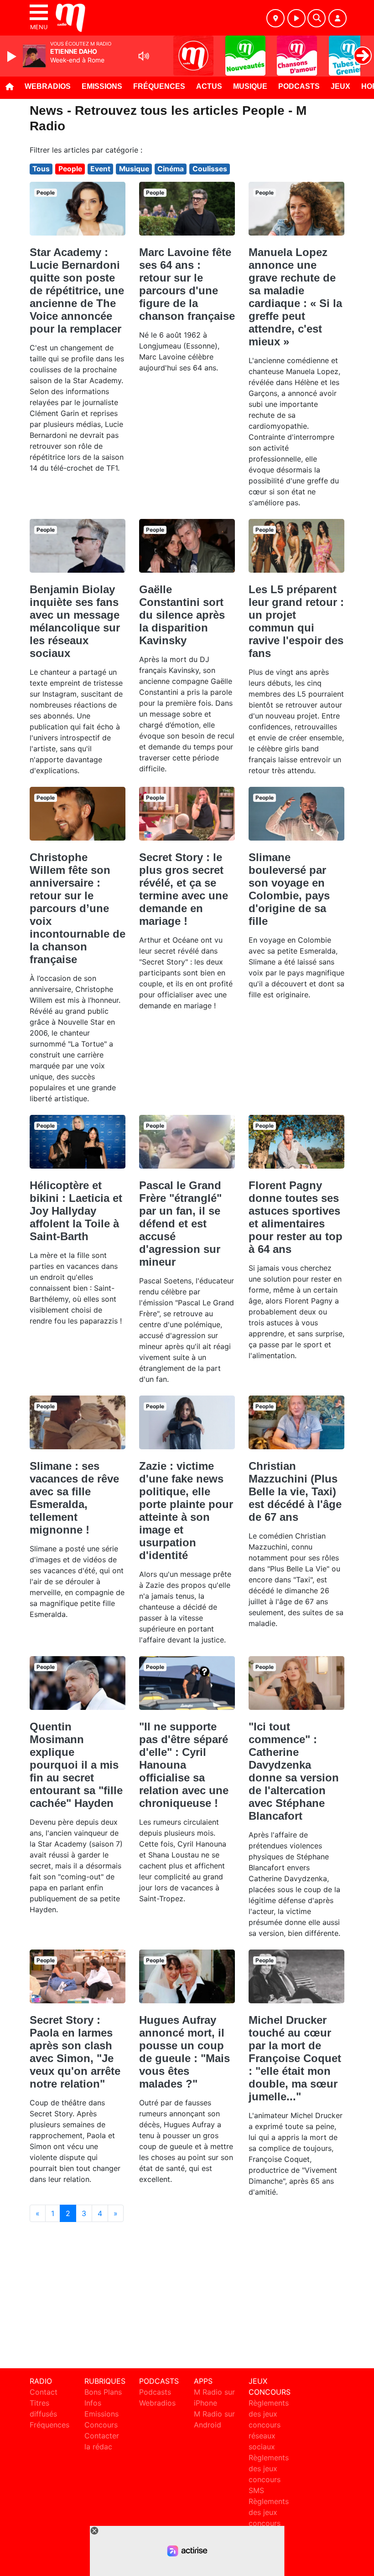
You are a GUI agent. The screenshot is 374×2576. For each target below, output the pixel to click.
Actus (209, 86)
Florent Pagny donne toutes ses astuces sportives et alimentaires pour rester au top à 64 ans (296, 1217)
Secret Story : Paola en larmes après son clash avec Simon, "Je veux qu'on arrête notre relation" (75, 2052)
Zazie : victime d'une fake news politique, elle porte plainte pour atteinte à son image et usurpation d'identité (186, 1511)
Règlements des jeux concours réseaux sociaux (269, 2425)
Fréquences (159, 86)
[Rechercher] (317, 18)
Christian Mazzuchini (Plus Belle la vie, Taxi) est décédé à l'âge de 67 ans (295, 1491)
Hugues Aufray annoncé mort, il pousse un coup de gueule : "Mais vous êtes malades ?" (184, 2052)
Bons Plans (103, 2392)
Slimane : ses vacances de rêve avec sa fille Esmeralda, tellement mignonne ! (74, 1498)
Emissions (102, 86)
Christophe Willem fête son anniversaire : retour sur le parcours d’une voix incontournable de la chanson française (78, 908)
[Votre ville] (275, 18)
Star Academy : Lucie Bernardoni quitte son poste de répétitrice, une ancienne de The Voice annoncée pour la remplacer (77, 290)
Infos (93, 2403)
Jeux (340, 86)
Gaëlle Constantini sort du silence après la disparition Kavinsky (182, 615)
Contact (44, 2392)
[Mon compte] (338, 18)
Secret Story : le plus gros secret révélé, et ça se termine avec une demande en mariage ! (184, 889)
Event (100, 169)
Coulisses (210, 169)
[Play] (13, 56)
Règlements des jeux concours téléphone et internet (269, 2523)
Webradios (48, 86)
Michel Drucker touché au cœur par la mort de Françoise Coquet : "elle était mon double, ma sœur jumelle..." (295, 2058)
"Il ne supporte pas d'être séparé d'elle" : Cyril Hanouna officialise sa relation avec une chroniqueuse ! (184, 1765)
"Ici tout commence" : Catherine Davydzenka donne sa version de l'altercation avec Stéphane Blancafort (294, 1771)
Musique (250, 86)
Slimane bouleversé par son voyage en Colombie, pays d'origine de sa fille (289, 889)
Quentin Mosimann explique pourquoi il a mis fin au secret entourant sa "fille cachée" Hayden (76, 1765)
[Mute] (144, 56)
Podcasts (299, 86)
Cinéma (171, 169)
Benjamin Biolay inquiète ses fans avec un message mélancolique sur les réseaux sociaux (75, 621)
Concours (101, 2425)
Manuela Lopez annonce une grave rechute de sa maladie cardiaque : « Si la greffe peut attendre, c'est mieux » (295, 297)
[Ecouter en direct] (296, 18)
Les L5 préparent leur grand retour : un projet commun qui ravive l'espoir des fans (296, 621)
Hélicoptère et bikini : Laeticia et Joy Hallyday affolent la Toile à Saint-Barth (76, 1211)
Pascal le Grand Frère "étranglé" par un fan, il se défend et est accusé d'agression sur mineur (180, 1224)
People (70, 169)
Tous (41, 169)
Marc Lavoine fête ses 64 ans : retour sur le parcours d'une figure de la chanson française (187, 284)
